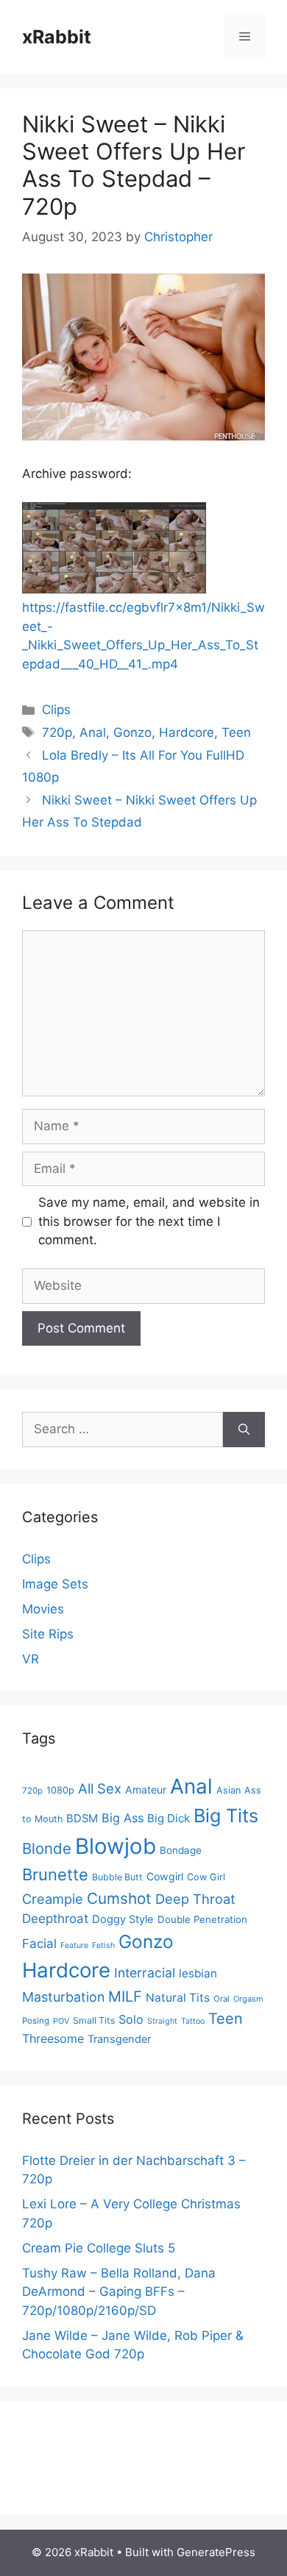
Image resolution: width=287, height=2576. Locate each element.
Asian (228, 1790)
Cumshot (119, 1898)
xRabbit (57, 37)
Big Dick (169, 1818)
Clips (56, 710)
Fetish (103, 1945)
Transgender (119, 2039)
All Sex (100, 1788)
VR (31, 1659)
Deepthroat (55, 1919)
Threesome (53, 2038)
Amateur (146, 1790)
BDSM (82, 1819)
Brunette (55, 1874)
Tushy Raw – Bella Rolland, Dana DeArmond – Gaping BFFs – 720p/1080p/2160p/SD (119, 2292)
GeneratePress (216, 2552)
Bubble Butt (117, 1877)
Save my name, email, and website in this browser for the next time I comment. (149, 1221)
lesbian (198, 1973)
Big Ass (123, 1818)
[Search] (244, 1430)
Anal (93, 732)
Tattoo (193, 2021)
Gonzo (132, 732)
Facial (39, 1944)
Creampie (53, 1899)
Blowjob (116, 1846)
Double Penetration (202, 1919)
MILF (125, 1997)
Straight (162, 2021)
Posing (36, 2021)
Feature (74, 1945)
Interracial (145, 1973)
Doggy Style (123, 1919)
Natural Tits (178, 1998)
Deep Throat (195, 1899)
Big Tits (226, 1816)
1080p (60, 1790)
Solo (131, 2019)
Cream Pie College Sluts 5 (99, 2248)
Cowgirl (165, 1876)
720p (57, 732)
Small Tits (94, 2020)
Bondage (181, 1850)
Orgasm (248, 1999)
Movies (43, 1609)
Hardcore (187, 732)
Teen (236, 732)
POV (61, 2021)
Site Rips (48, 1634)
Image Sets (55, 1584)
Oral (222, 1999)
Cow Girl (206, 1877)
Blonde (47, 1848)
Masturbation (63, 1997)
